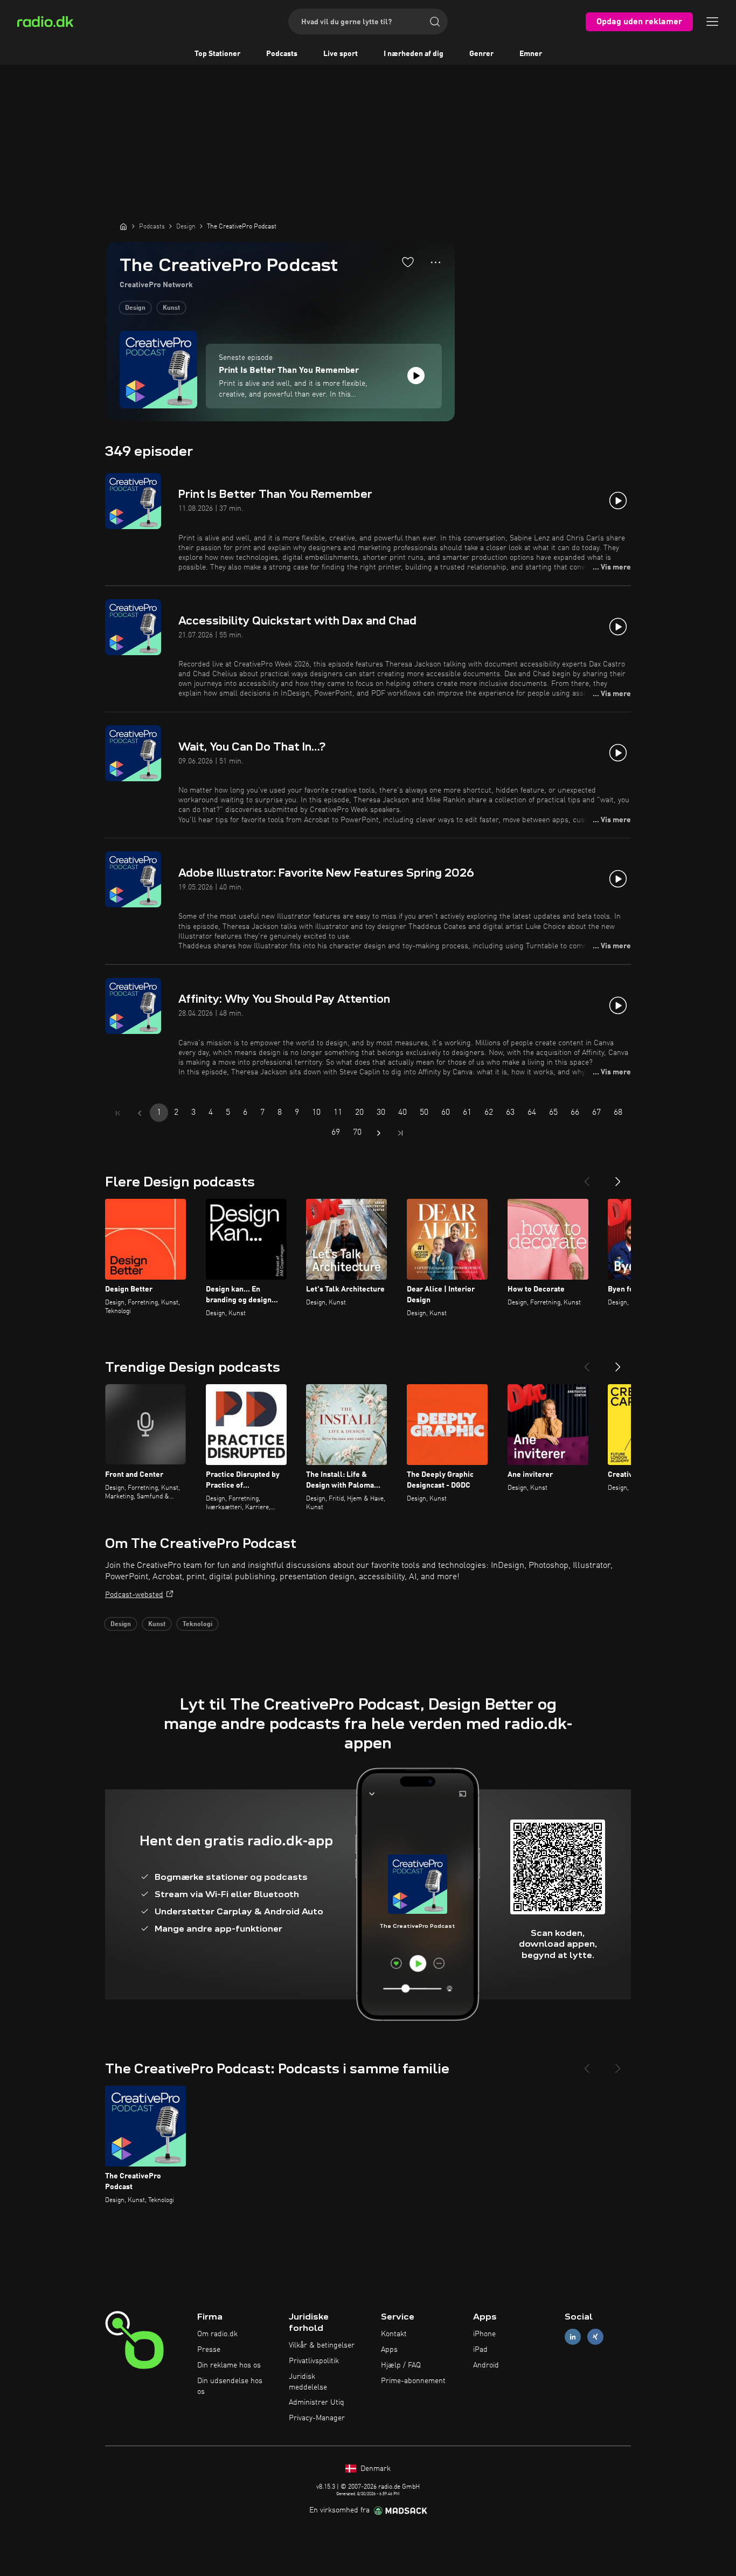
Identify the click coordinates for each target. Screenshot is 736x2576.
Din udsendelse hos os (230, 2386)
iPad (480, 2350)
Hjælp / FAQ (401, 2365)
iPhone (484, 2334)
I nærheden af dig (414, 54)
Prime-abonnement (413, 2381)
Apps (389, 2350)
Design (135, 308)
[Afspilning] (416, 376)
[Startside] (123, 226)
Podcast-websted (134, 1595)
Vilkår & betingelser (322, 2345)
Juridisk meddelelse (308, 2382)
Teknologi (197, 1624)
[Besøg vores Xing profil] (595, 2337)
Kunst (171, 308)
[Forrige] (587, 1177)
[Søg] (435, 22)
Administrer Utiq (317, 2403)
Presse (209, 2350)
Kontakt (394, 2334)
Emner (531, 54)
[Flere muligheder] (436, 262)
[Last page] (400, 1133)
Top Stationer (217, 54)
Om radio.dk (217, 2334)
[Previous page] (140, 1113)
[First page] (118, 1113)
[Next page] (379, 1133)
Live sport (341, 54)
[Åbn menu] (712, 22)
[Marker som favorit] (408, 262)
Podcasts (282, 54)
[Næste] (618, 1177)
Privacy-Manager (317, 2418)
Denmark (374, 2469)
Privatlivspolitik (314, 2361)
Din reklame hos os (229, 2365)
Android (486, 2365)
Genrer (481, 54)
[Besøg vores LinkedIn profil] (573, 2337)
